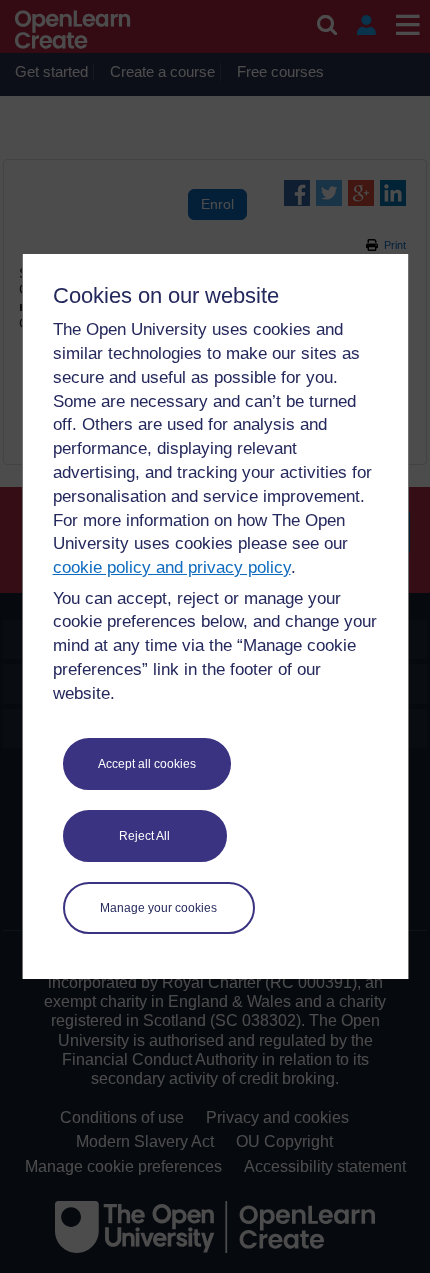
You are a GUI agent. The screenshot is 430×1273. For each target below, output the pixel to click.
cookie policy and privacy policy (172, 567)
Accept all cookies (147, 764)
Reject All (144, 836)
